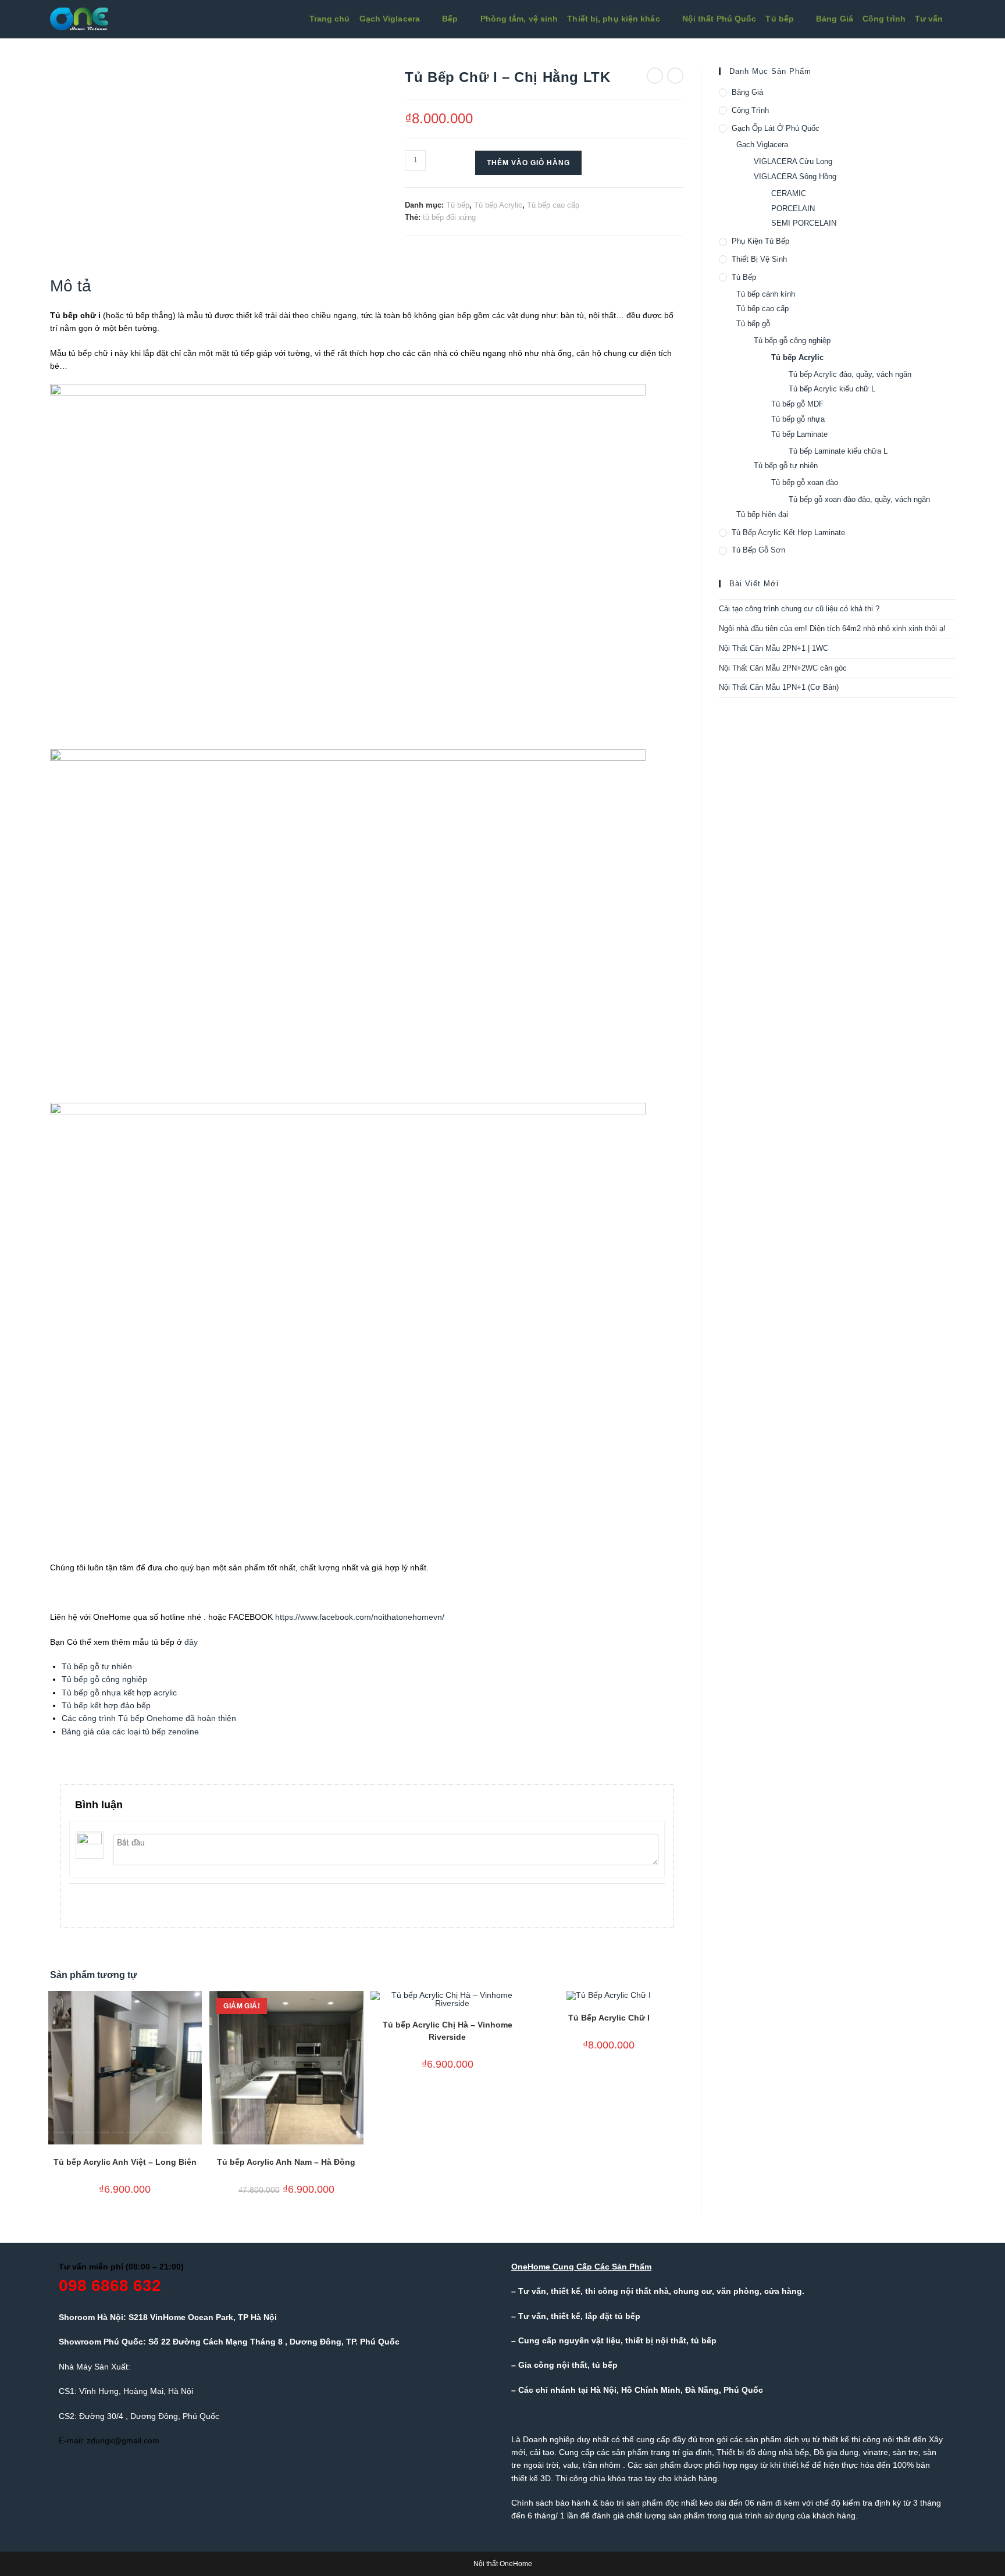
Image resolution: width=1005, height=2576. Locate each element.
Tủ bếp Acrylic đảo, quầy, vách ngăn (850, 374)
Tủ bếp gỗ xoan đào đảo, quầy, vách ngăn (859, 499)
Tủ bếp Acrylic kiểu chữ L (832, 389)
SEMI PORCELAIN (804, 223)
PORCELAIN (793, 209)
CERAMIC (789, 193)
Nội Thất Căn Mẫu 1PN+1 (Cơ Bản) (779, 687)
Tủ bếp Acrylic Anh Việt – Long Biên (125, 2162)
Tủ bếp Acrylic (498, 205)
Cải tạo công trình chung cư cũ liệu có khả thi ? (799, 609)
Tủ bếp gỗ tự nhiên (97, 1666)
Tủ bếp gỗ (753, 324)
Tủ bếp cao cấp (553, 205)
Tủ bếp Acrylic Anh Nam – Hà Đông (286, 2162)
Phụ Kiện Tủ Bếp (760, 241)
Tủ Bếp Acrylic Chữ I (609, 2018)
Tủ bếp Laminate (799, 434)
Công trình (750, 110)
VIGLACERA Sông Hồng (795, 177)
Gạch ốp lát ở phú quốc (776, 128)
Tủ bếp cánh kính (766, 294)
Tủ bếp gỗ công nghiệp (104, 1679)
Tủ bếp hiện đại (762, 514)
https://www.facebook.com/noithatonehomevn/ (360, 1617)
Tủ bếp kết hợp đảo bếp (106, 1705)
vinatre (876, 2452)
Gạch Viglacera (762, 145)
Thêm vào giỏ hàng (528, 163)
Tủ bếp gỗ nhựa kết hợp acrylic (119, 1693)
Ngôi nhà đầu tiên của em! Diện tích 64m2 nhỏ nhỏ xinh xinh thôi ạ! (832, 628)
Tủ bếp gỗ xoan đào (805, 482)
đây (191, 1642)
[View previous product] (655, 76)
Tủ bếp (458, 205)
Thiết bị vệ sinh (759, 259)
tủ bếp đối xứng (449, 217)
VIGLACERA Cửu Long (793, 161)
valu (571, 2465)
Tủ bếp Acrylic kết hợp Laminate (788, 532)
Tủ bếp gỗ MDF (797, 404)
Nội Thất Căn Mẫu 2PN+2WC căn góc (783, 668)
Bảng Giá (747, 92)
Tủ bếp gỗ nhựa (798, 419)
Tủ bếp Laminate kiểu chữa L (838, 451)
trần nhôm (602, 2465)
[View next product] (675, 76)
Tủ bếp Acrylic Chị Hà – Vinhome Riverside (448, 2031)
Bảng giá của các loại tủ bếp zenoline (130, 1731)
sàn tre (906, 2452)
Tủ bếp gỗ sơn (758, 550)
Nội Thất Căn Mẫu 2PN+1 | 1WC (774, 648)
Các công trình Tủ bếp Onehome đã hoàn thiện (149, 1718)
